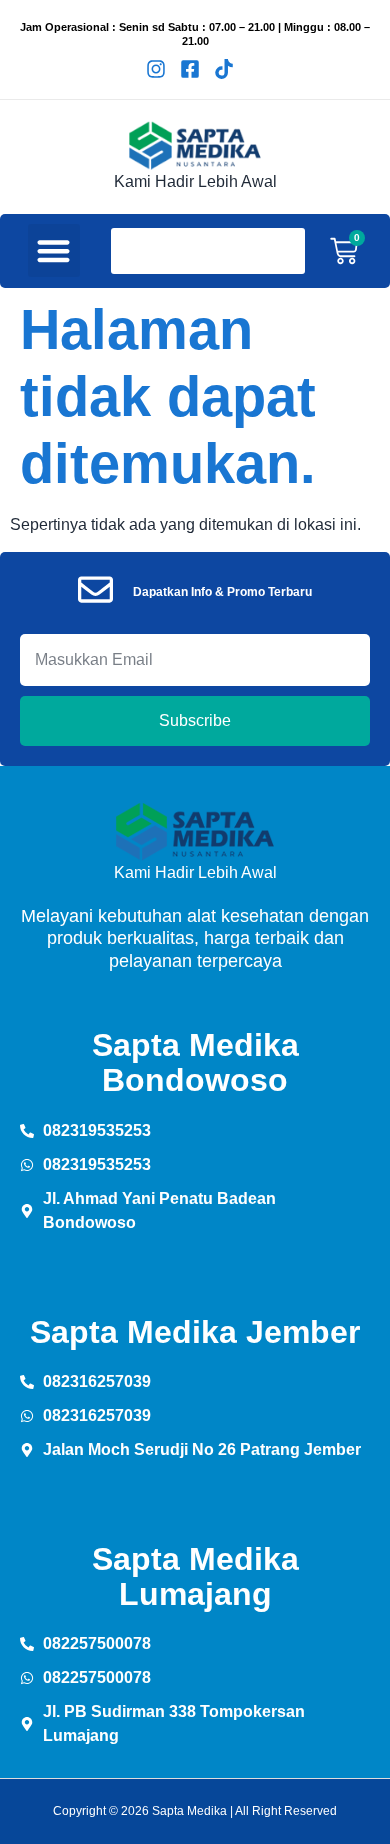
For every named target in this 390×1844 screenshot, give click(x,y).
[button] (54, 250)
